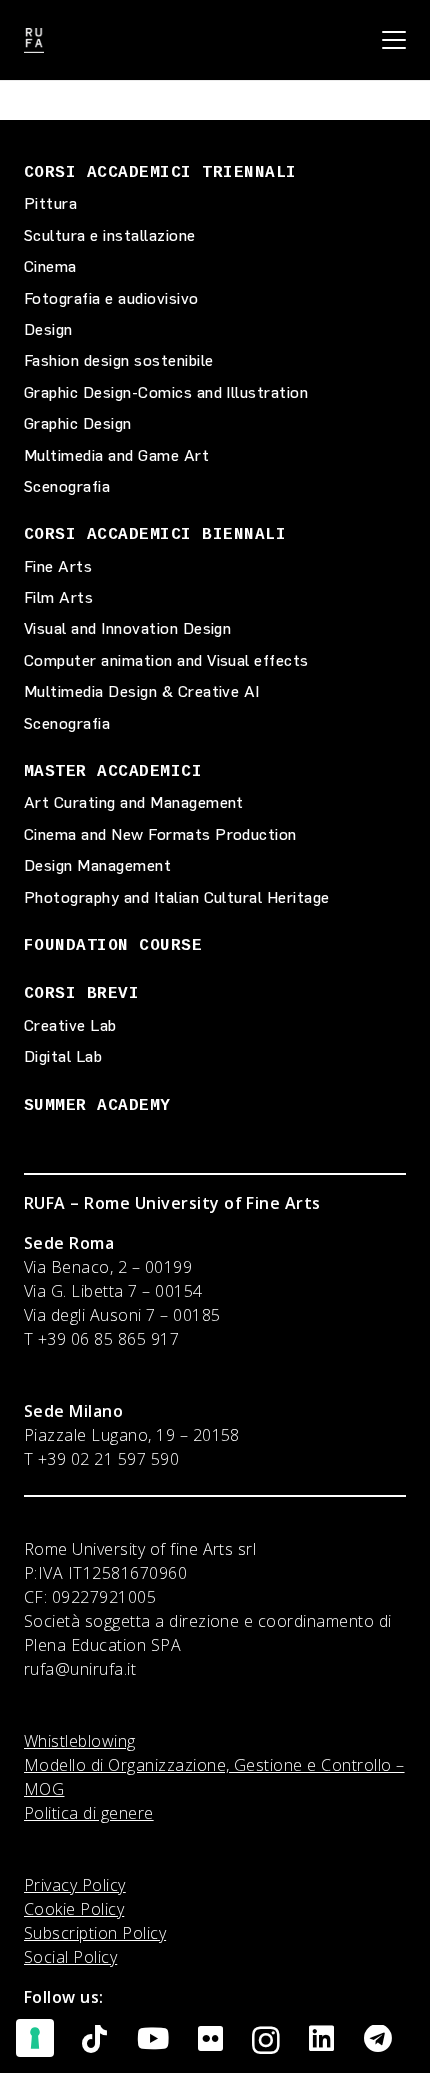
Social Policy (70, 1957)
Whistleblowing (80, 1741)
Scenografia (67, 486)
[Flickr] (210, 2039)
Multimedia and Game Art (116, 455)
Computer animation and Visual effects (166, 660)
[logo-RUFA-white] (34, 40)
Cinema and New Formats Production (160, 834)
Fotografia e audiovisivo (111, 298)
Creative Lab (70, 1025)
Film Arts (58, 597)
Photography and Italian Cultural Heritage (177, 897)
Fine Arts (58, 566)
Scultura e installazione (110, 235)
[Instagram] (266, 2041)
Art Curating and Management (134, 802)
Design (48, 329)
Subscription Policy (95, 1933)
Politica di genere (89, 1813)
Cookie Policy (74, 1909)
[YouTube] (153, 2039)
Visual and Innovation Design (127, 628)
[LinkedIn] (321, 2039)
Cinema (50, 266)
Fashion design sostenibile (118, 360)
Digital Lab (63, 1056)
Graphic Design (78, 423)
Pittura (50, 203)
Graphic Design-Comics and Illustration (166, 392)
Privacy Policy (75, 1885)
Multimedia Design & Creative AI (142, 691)
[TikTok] (94, 2039)
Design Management (97, 865)
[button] (394, 40)
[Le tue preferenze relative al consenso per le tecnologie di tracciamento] (35, 2038)
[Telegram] (378, 2039)
